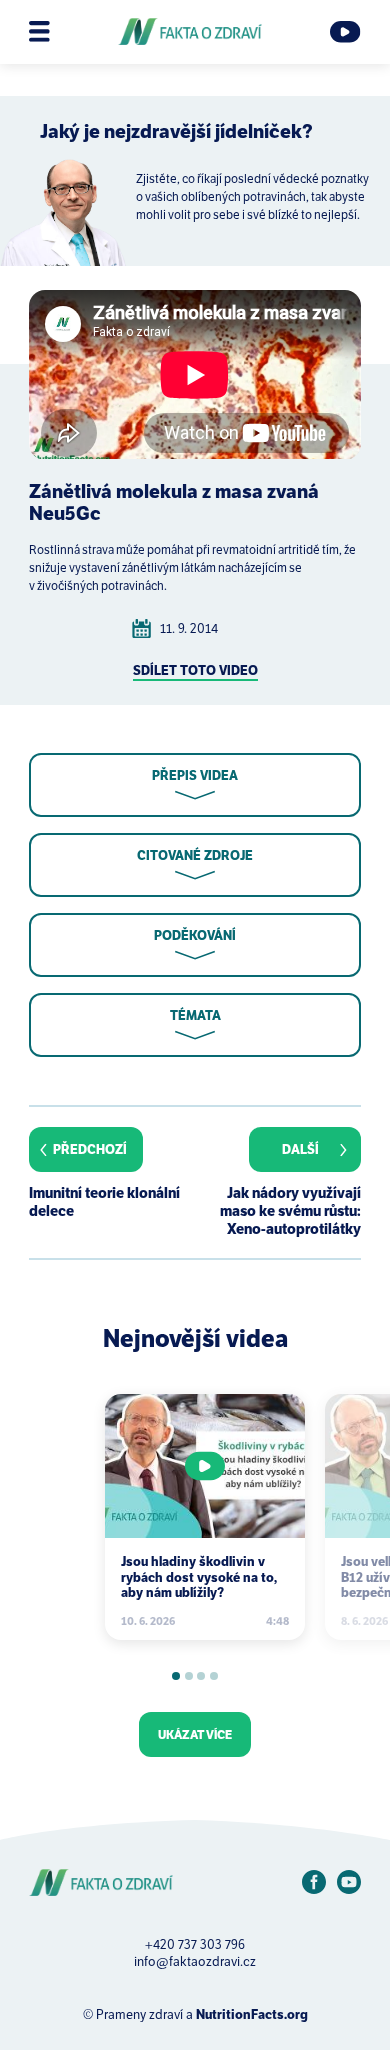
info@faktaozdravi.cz (195, 1961)
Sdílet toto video (195, 670)
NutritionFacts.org (252, 2014)
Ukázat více (195, 1734)
